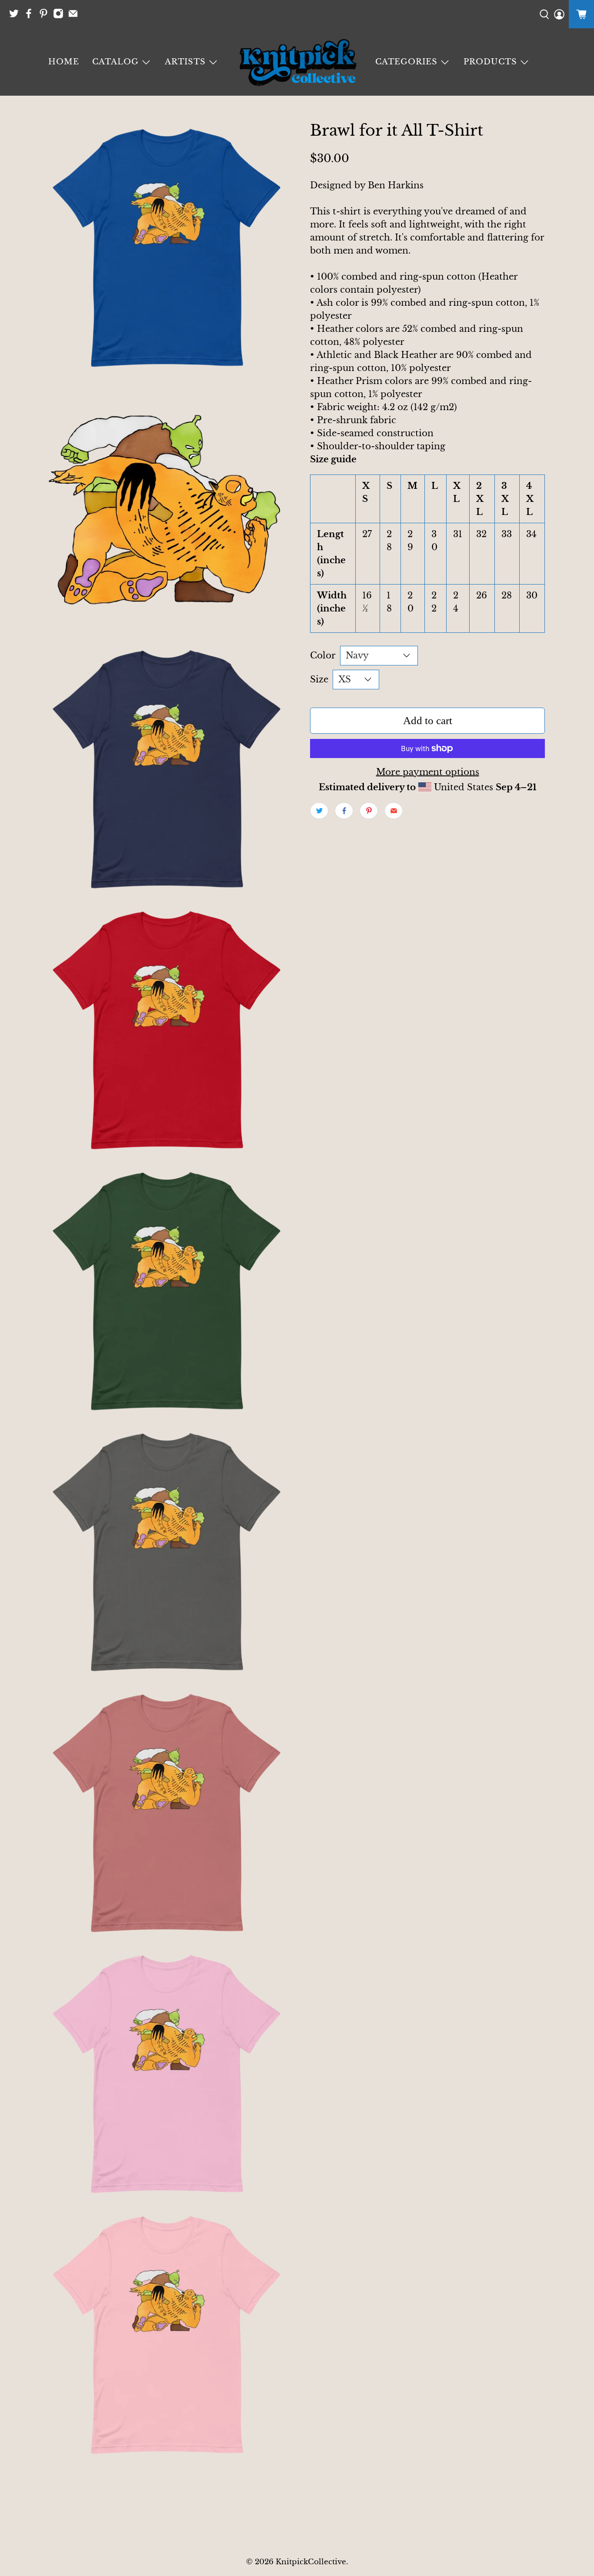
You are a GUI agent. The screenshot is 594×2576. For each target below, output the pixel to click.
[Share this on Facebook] (344, 811)
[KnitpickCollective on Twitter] (16, 16)
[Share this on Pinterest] (369, 811)
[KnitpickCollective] (297, 62)
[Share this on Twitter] (319, 811)
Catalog (115, 62)
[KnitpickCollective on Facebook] (31, 16)
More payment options (428, 772)
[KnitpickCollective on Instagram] (60, 16)
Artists (185, 62)
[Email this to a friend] (394, 811)
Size (319, 679)
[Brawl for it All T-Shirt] (167, 248)
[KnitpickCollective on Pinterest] (46, 16)
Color (323, 655)
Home (64, 62)
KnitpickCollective (311, 2562)
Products (490, 62)
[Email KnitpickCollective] (75, 16)
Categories (406, 62)
